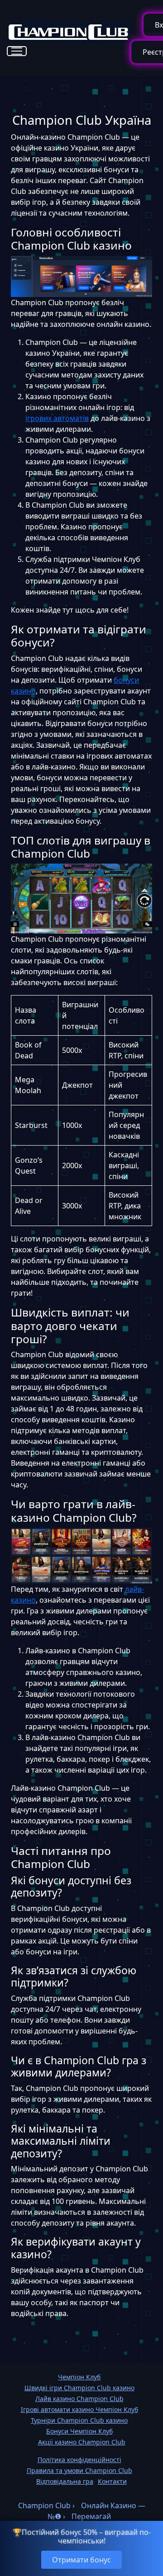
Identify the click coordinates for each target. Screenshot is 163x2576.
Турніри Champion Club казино (79, 2420)
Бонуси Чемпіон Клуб (79, 2431)
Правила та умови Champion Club (79, 2470)
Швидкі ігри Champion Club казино (79, 2388)
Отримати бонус (81, 2560)
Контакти (112, 2481)
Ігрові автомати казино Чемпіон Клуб (79, 2409)
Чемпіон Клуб (79, 2377)
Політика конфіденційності (79, 2460)
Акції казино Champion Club (82, 2442)
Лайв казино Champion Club (79, 2399)
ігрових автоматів (57, 418)
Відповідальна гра (65, 2481)
